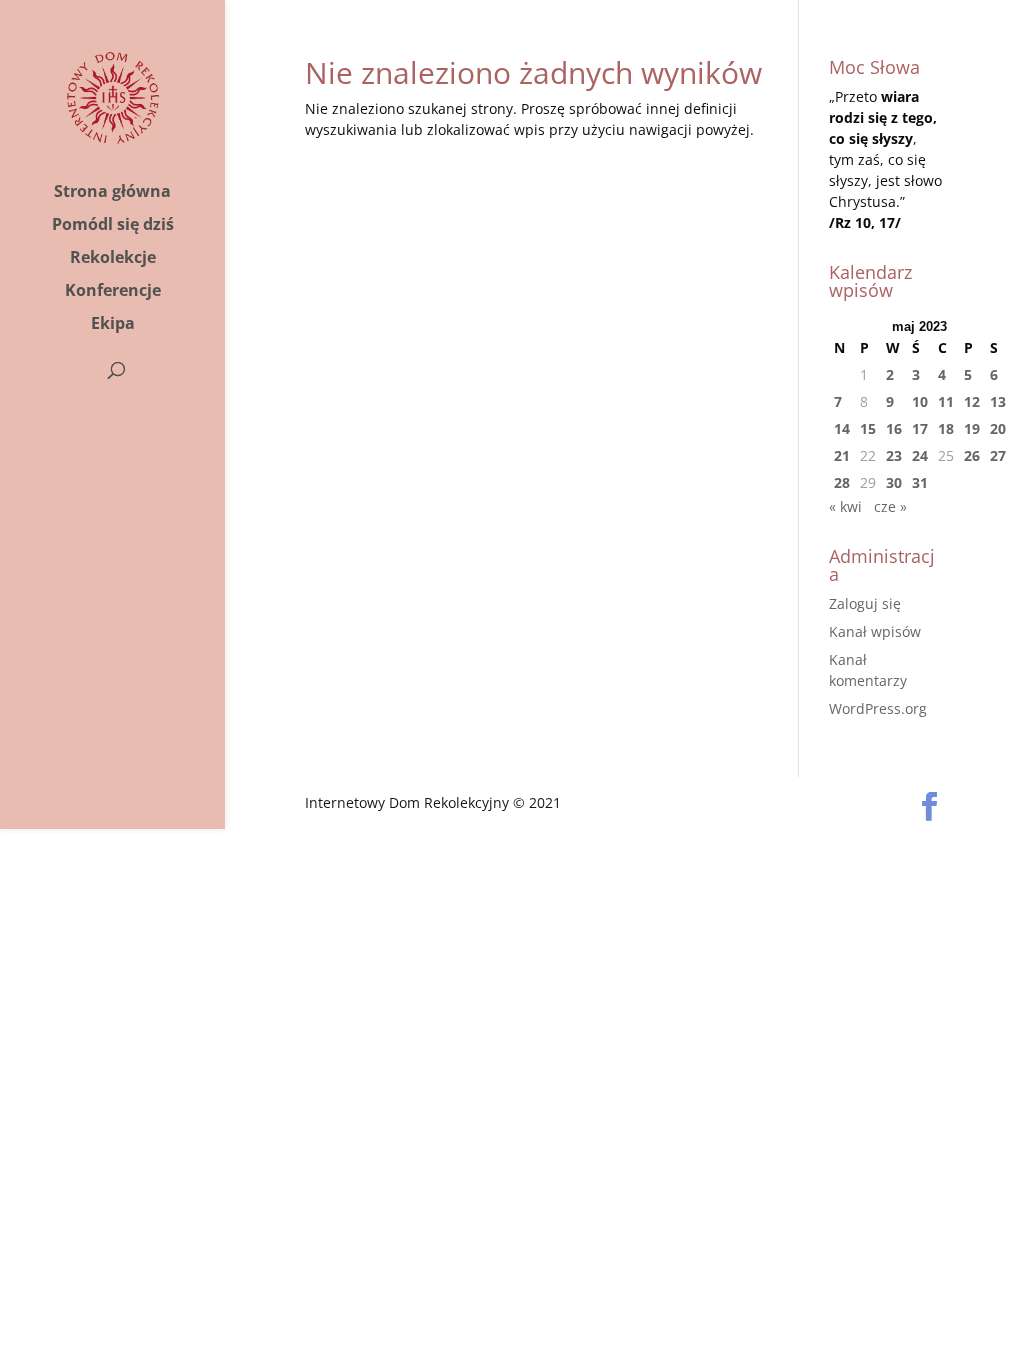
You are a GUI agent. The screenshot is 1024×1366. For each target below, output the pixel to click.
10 (920, 401)
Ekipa (113, 325)
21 (842, 455)
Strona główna (112, 193)
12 (972, 401)
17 (920, 428)
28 (842, 482)
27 (998, 455)
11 (946, 401)
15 (868, 428)
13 (998, 401)
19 (972, 428)
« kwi (845, 506)
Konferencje (113, 292)
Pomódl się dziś (113, 226)
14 (842, 428)
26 (972, 455)
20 (998, 428)
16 (894, 428)
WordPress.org (878, 708)
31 (920, 482)
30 (894, 482)
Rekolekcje (113, 259)
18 (946, 428)
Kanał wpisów (875, 631)
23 (894, 455)
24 (920, 455)
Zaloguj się (865, 603)
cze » (890, 506)
